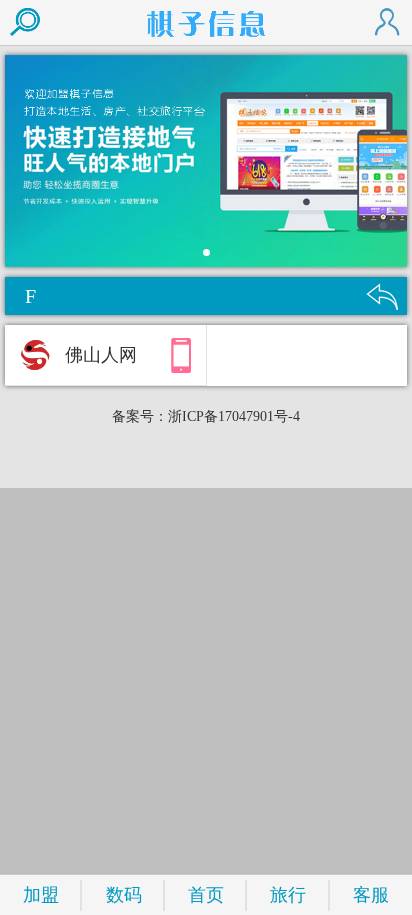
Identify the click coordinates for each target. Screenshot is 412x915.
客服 (371, 895)
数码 (124, 895)
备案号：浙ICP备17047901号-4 (206, 416)
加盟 (41, 895)
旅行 (288, 895)
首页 (206, 895)
